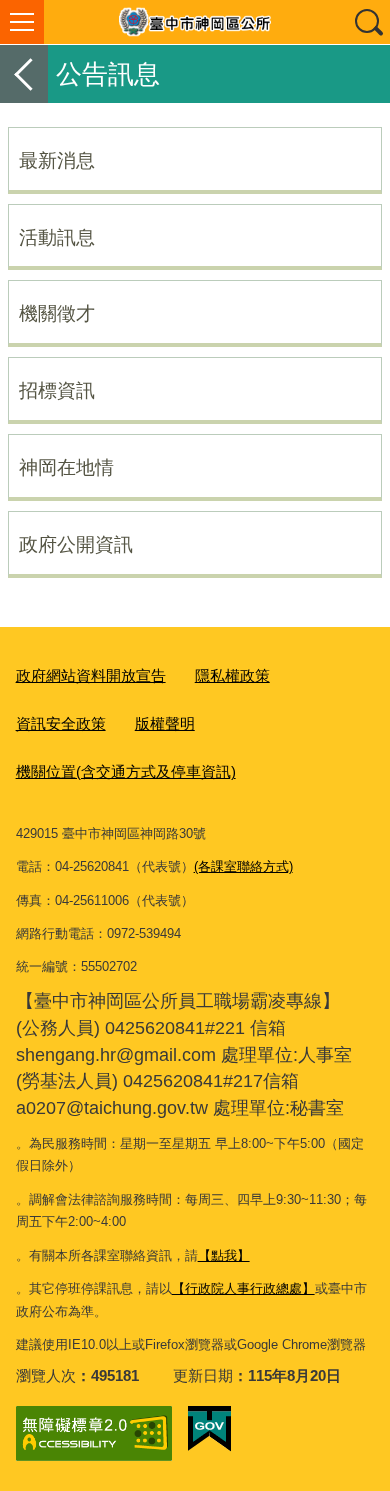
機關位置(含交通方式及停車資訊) (126, 771)
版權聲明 (165, 723)
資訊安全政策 (61, 723)
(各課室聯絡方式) (243, 866)
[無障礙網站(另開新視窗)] (94, 1433)
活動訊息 (57, 237)
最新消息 (57, 160)
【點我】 (224, 1255)
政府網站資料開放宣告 (91, 675)
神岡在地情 (66, 467)
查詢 (368, 22)
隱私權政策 (232, 675)
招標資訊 (57, 390)
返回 (24, 74)
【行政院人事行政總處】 (243, 1288)
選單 (22, 22)
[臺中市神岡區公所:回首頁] (195, 22)
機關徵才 (57, 313)
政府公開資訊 (76, 544)
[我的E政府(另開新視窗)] (209, 1429)
